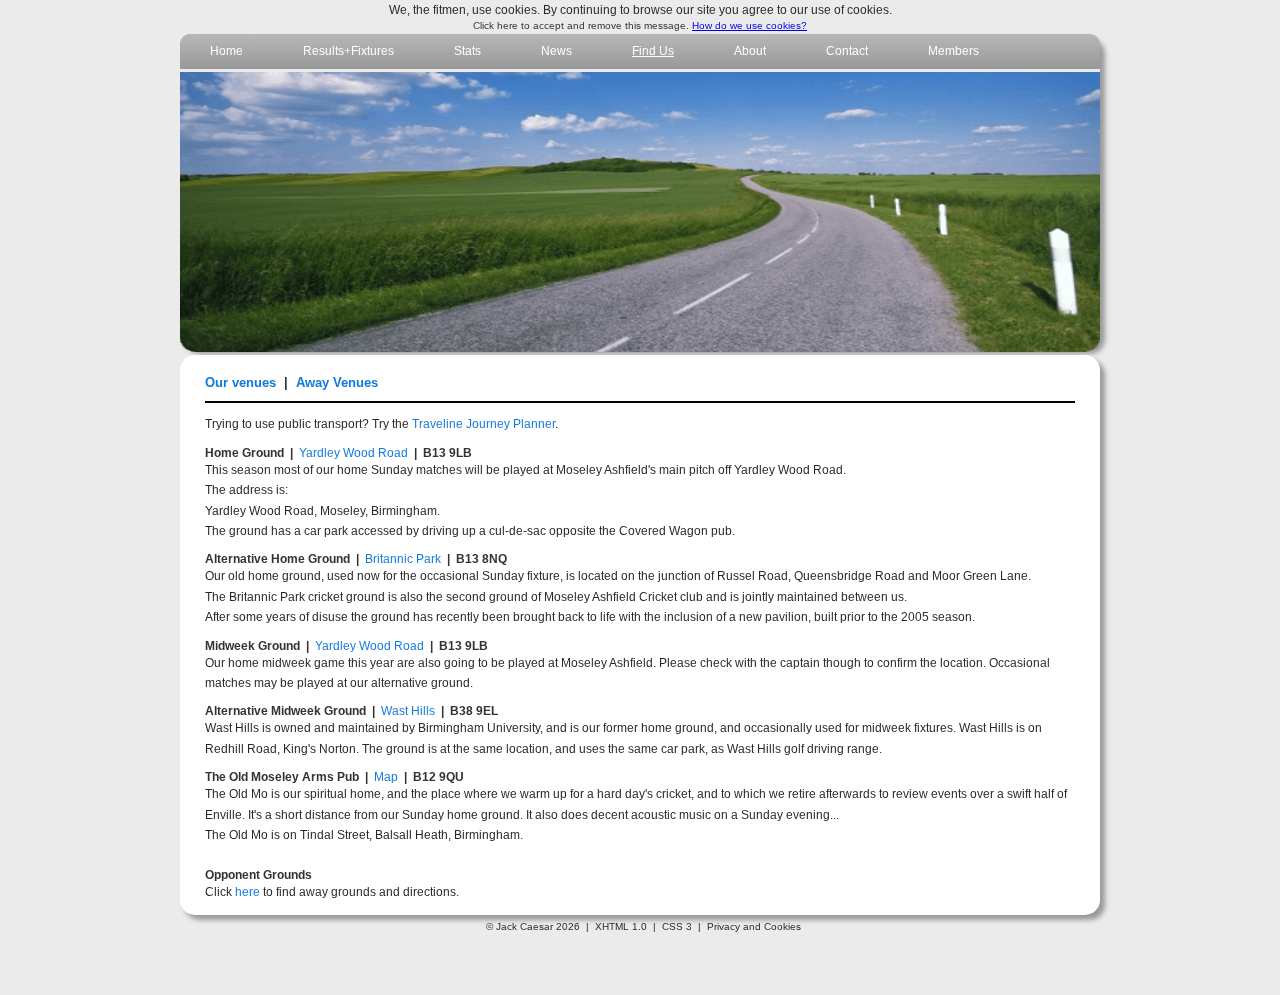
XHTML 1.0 (621, 926)
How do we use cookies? (749, 25)
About (750, 51)
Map (386, 777)
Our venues (240, 382)
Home (226, 51)
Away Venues (337, 382)
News (556, 51)
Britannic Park (403, 559)
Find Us (653, 51)
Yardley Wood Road (353, 453)
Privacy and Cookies (754, 926)
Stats (467, 51)
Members (953, 51)
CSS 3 (677, 926)
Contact (847, 51)
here (247, 892)
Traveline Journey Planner (483, 424)
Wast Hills (408, 711)
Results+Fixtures (348, 51)
